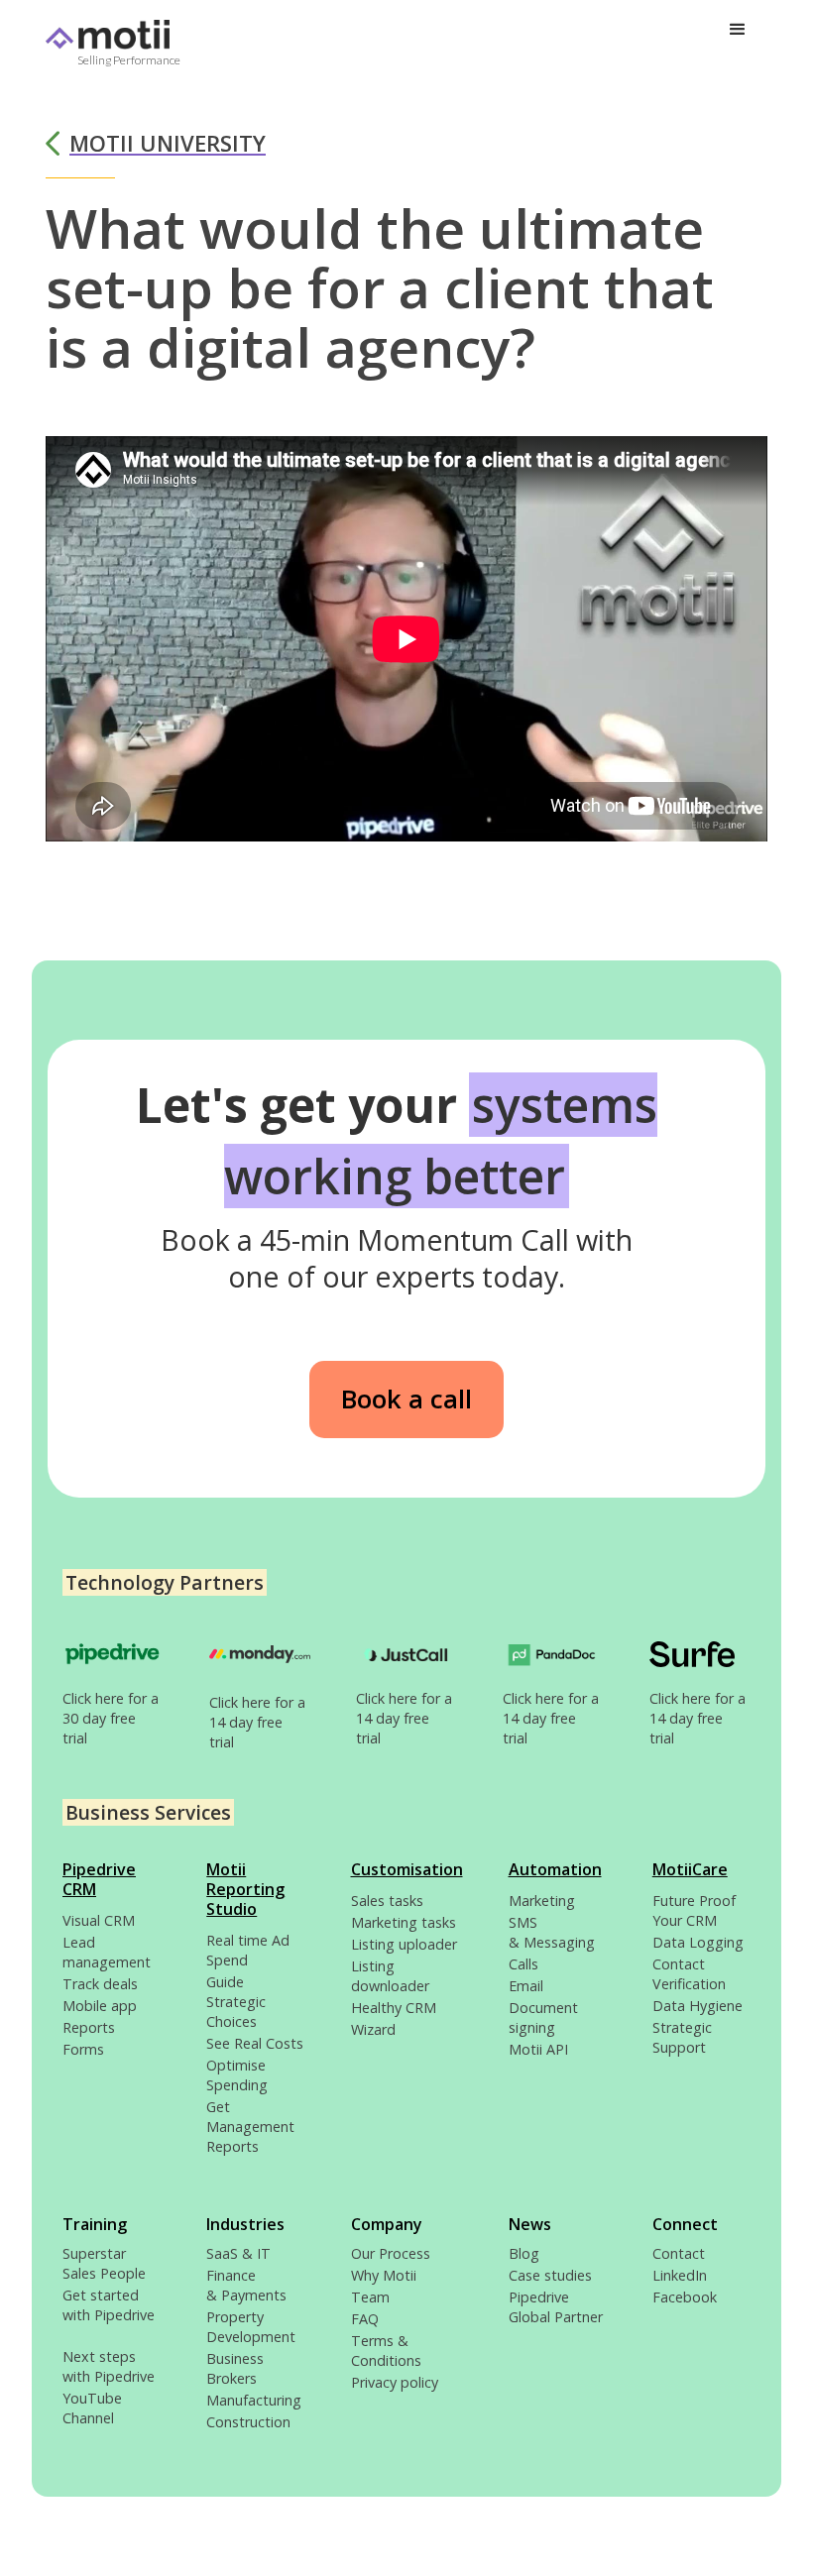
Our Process (391, 2253)
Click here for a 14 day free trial (257, 1722)
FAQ (365, 2319)
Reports (89, 2027)
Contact (679, 2253)
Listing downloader (390, 1976)
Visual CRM (99, 1920)
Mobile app (100, 2006)
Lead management (107, 1952)
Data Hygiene (697, 2006)
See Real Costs (255, 2043)
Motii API (538, 2049)
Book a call (406, 1399)
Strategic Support (682, 2037)
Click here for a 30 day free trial (111, 1718)
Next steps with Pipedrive (109, 2366)
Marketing (542, 1901)
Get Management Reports (250, 2127)
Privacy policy (395, 2382)
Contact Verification (689, 1974)
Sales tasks (387, 1901)
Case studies (550, 2275)
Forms (83, 2049)
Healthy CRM (394, 2008)
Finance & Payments (246, 2285)
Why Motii (384, 2275)
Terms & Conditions (386, 2351)
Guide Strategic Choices (236, 2002)
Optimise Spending (237, 2075)
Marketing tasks (404, 1922)
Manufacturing (254, 2400)
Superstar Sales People (104, 2263)
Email (526, 1986)
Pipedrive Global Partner (556, 2307)
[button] (738, 30)
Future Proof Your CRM (694, 1910)
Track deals (100, 1984)
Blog (524, 2253)
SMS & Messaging (552, 1932)
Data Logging (698, 1942)
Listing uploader (404, 1944)
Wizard (373, 2029)
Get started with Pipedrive (109, 2315)
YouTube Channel (92, 2408)
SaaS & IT (238, 2253)
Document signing (543, 2017)
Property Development (251, 2327)
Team (370, 2297)
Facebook (685, 2297)
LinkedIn (680, 2275)
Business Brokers (235, 2368)
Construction (248, 2422)
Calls (523, 1964)
